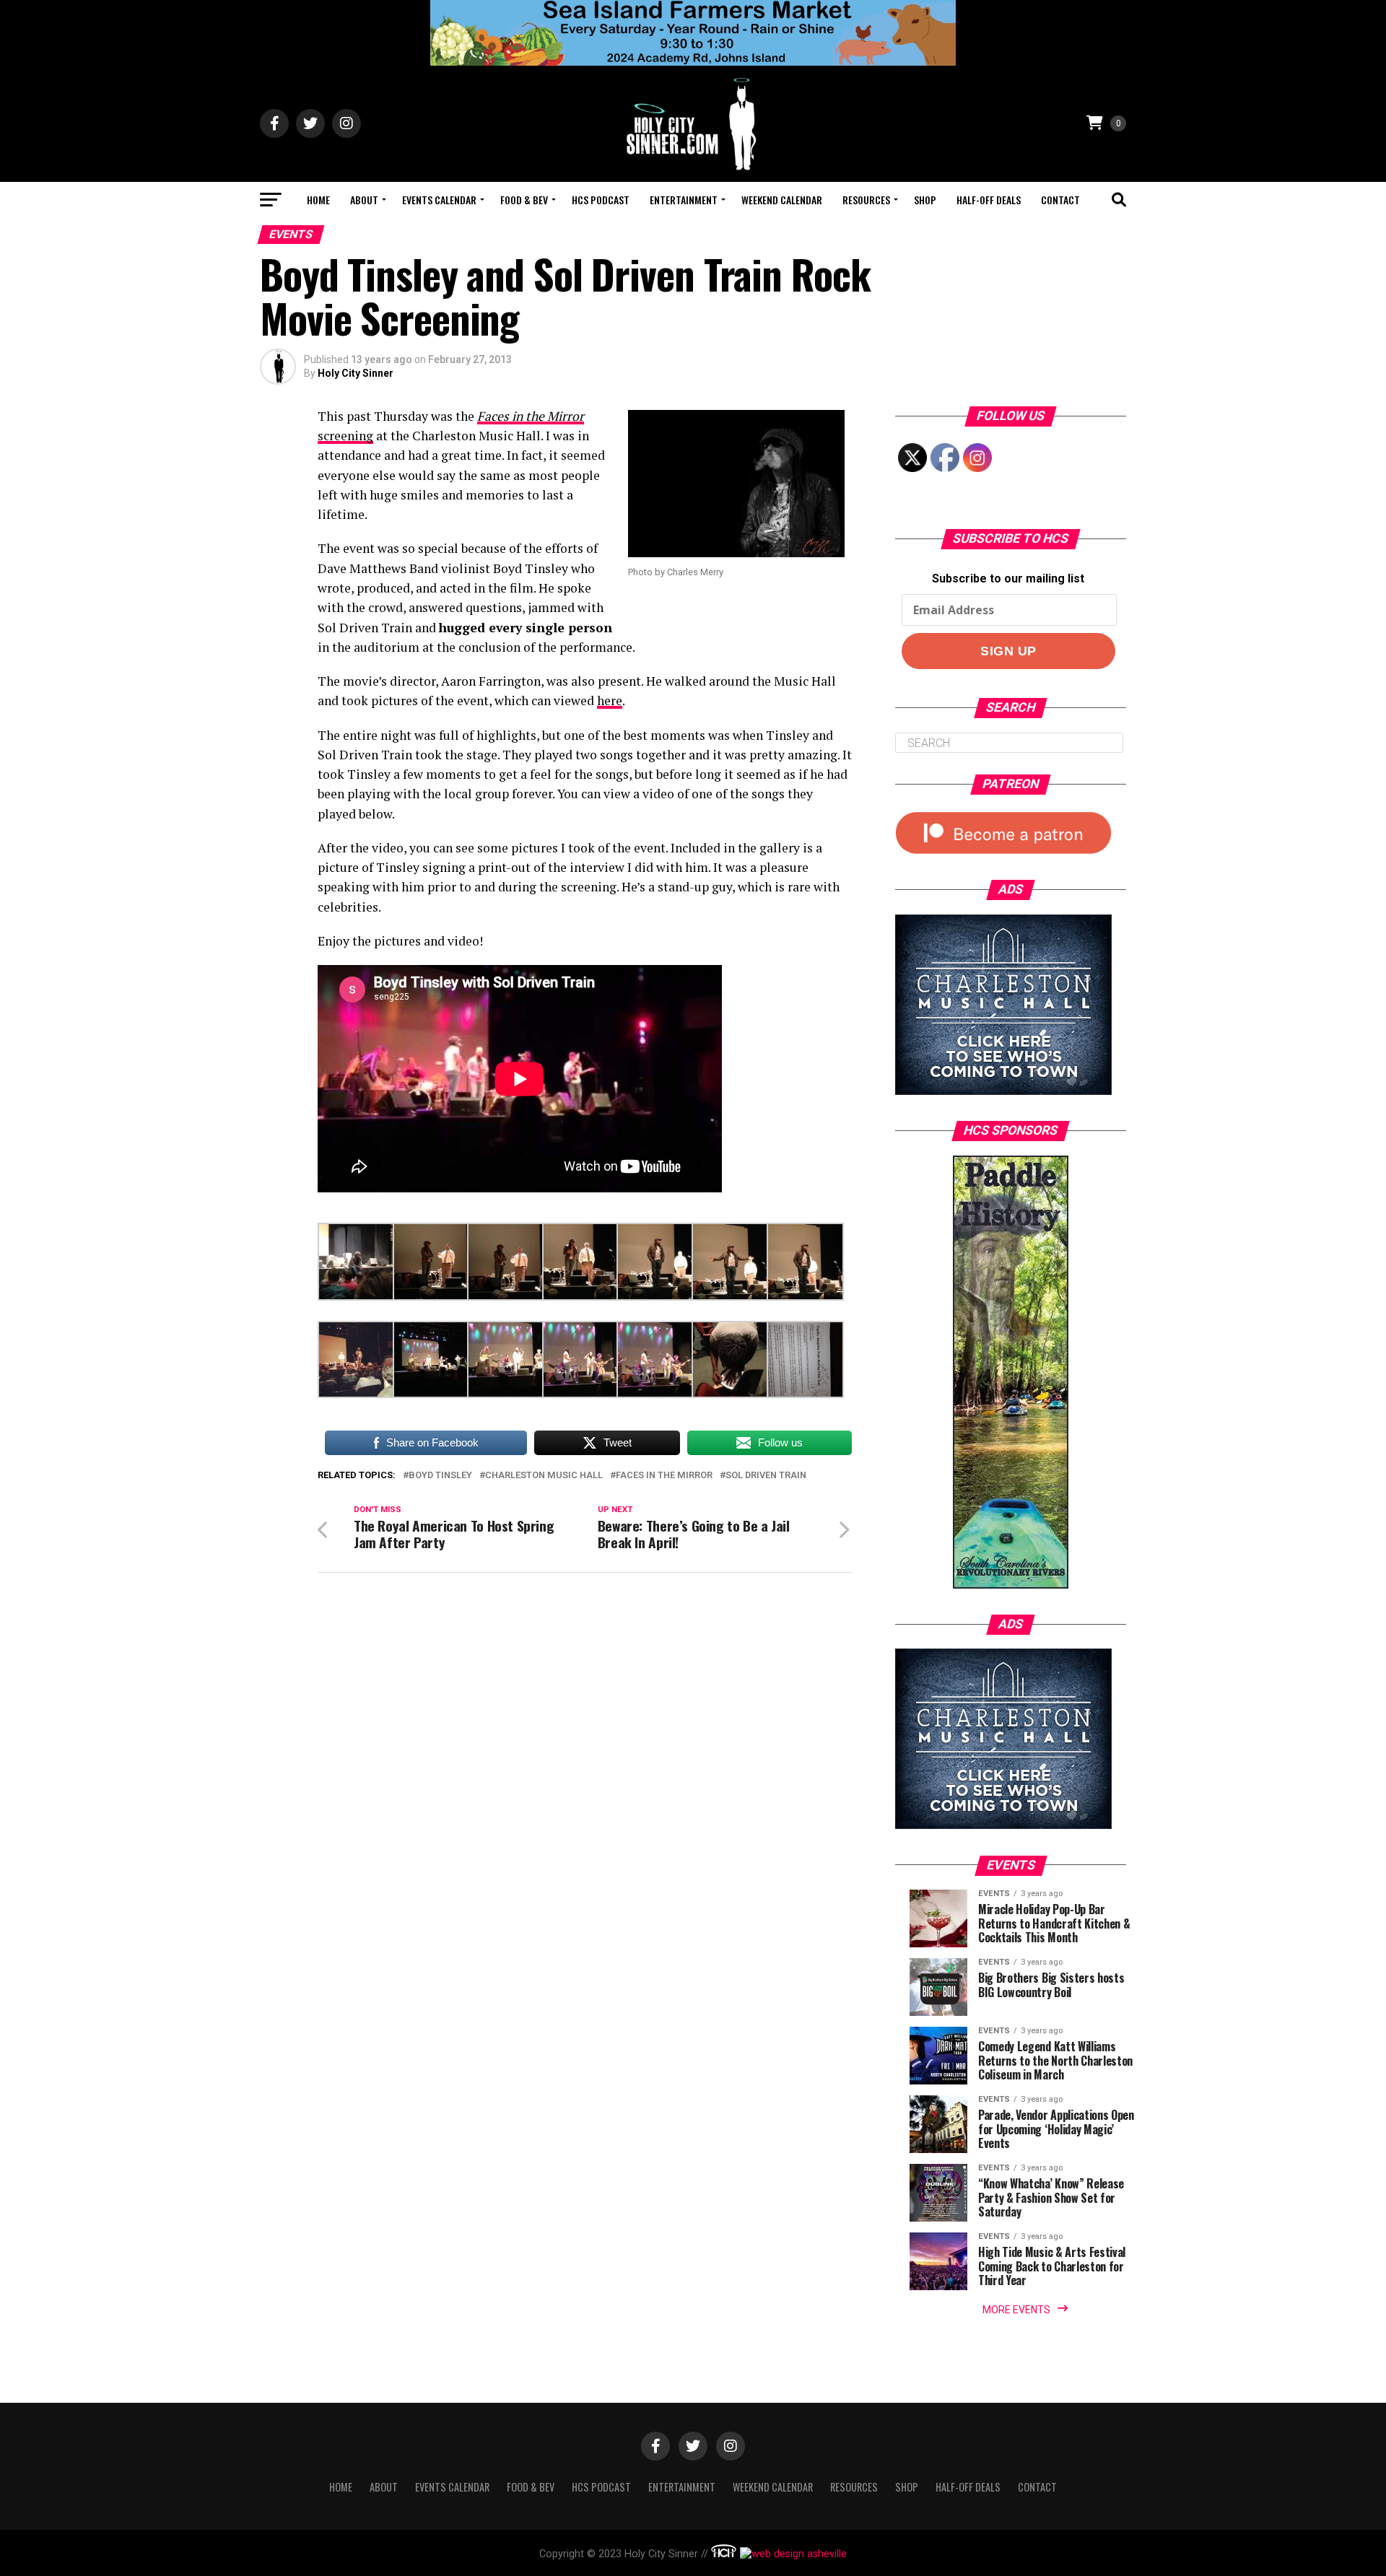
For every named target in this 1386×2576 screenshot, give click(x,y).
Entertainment (684, 200)
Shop (925, 200)
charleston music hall (544, 1476)
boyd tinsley (440, 1476)
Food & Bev (524, 200)
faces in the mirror (664, 1476)
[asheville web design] (792, 2554)
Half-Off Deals (989, 200)
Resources (866, 200)
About (364, 200)
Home (318, 200)
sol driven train (766, 1476)
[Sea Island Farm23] (693, 62)
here (610, 700)
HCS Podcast (601, 200)
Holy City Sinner (356, 373)
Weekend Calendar (782, 200)
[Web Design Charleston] (724, 2554)
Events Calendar (439, 200)
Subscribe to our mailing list (1008, 578)
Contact (1060, 200)
